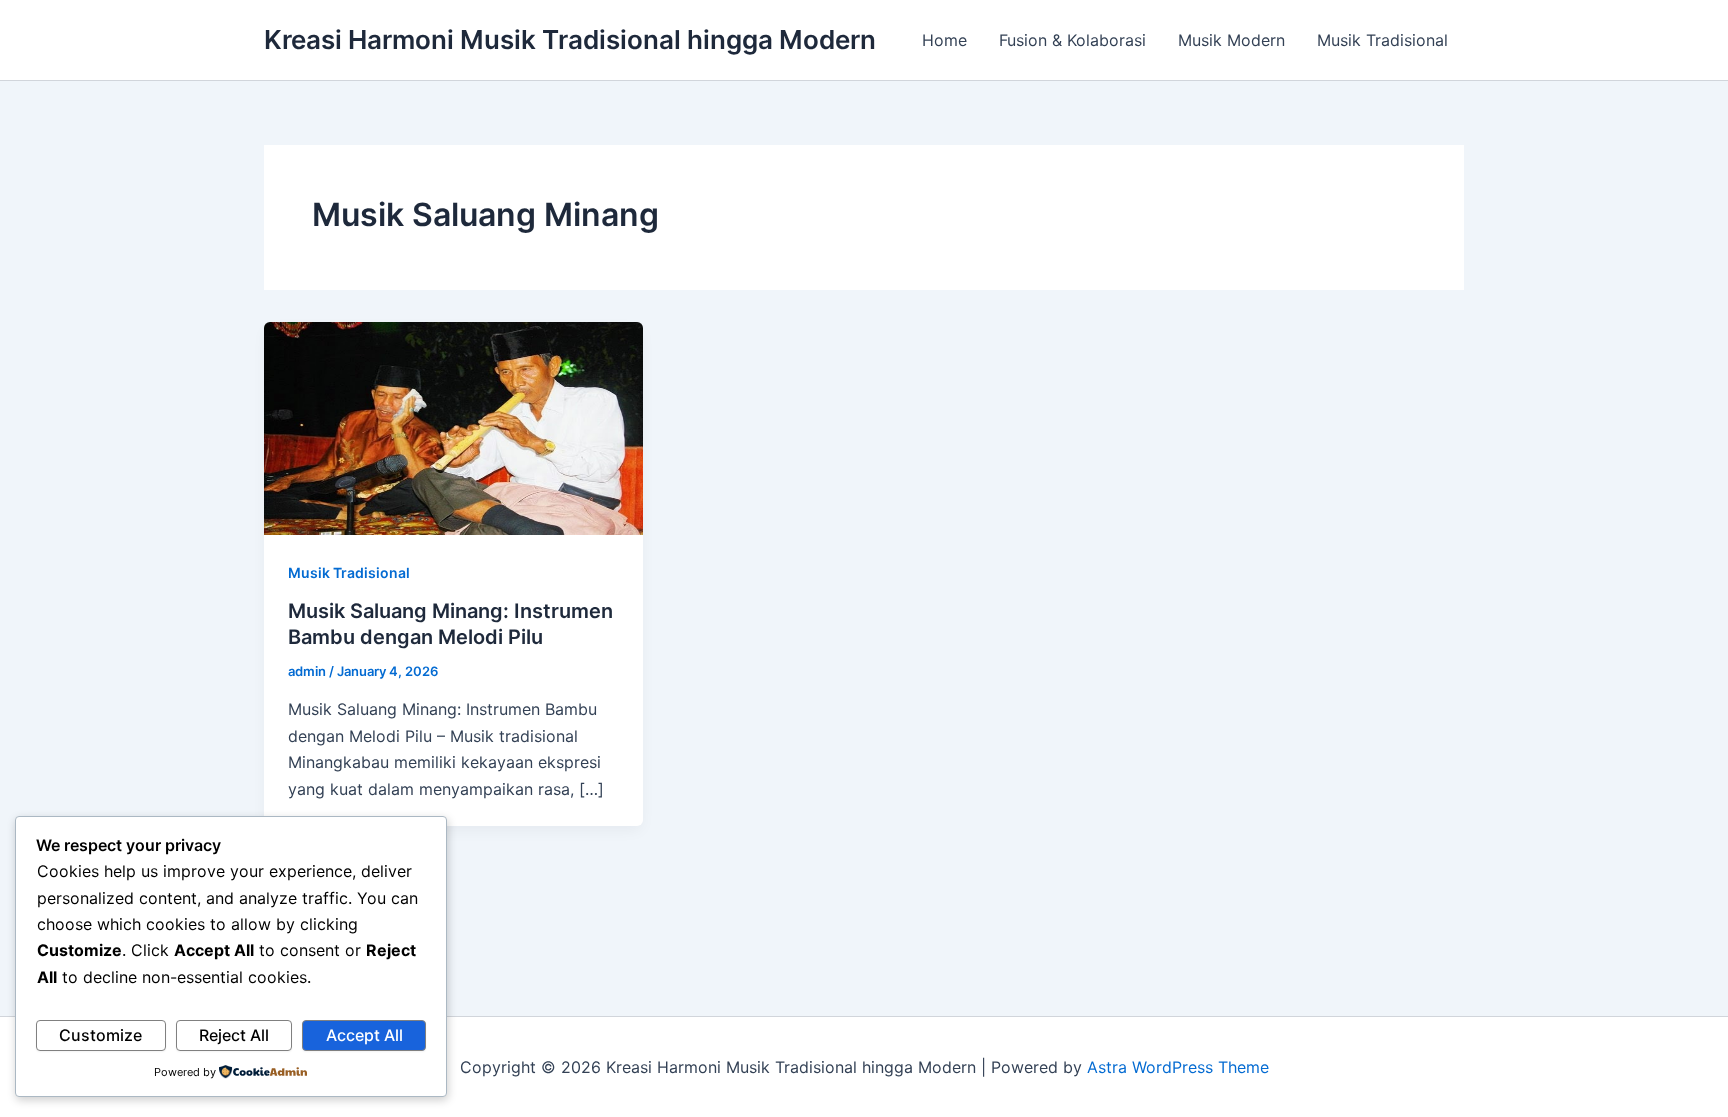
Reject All (234, 1035)
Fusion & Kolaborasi (1072, 40)
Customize (100, 1035)
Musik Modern (1231, 40)
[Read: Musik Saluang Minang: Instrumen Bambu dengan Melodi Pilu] (453, 427)
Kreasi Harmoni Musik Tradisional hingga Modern (570, 39)
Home (944, 40)
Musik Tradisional (1382, 40)
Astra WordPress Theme (1178, 1067)
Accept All (364, 1035)
